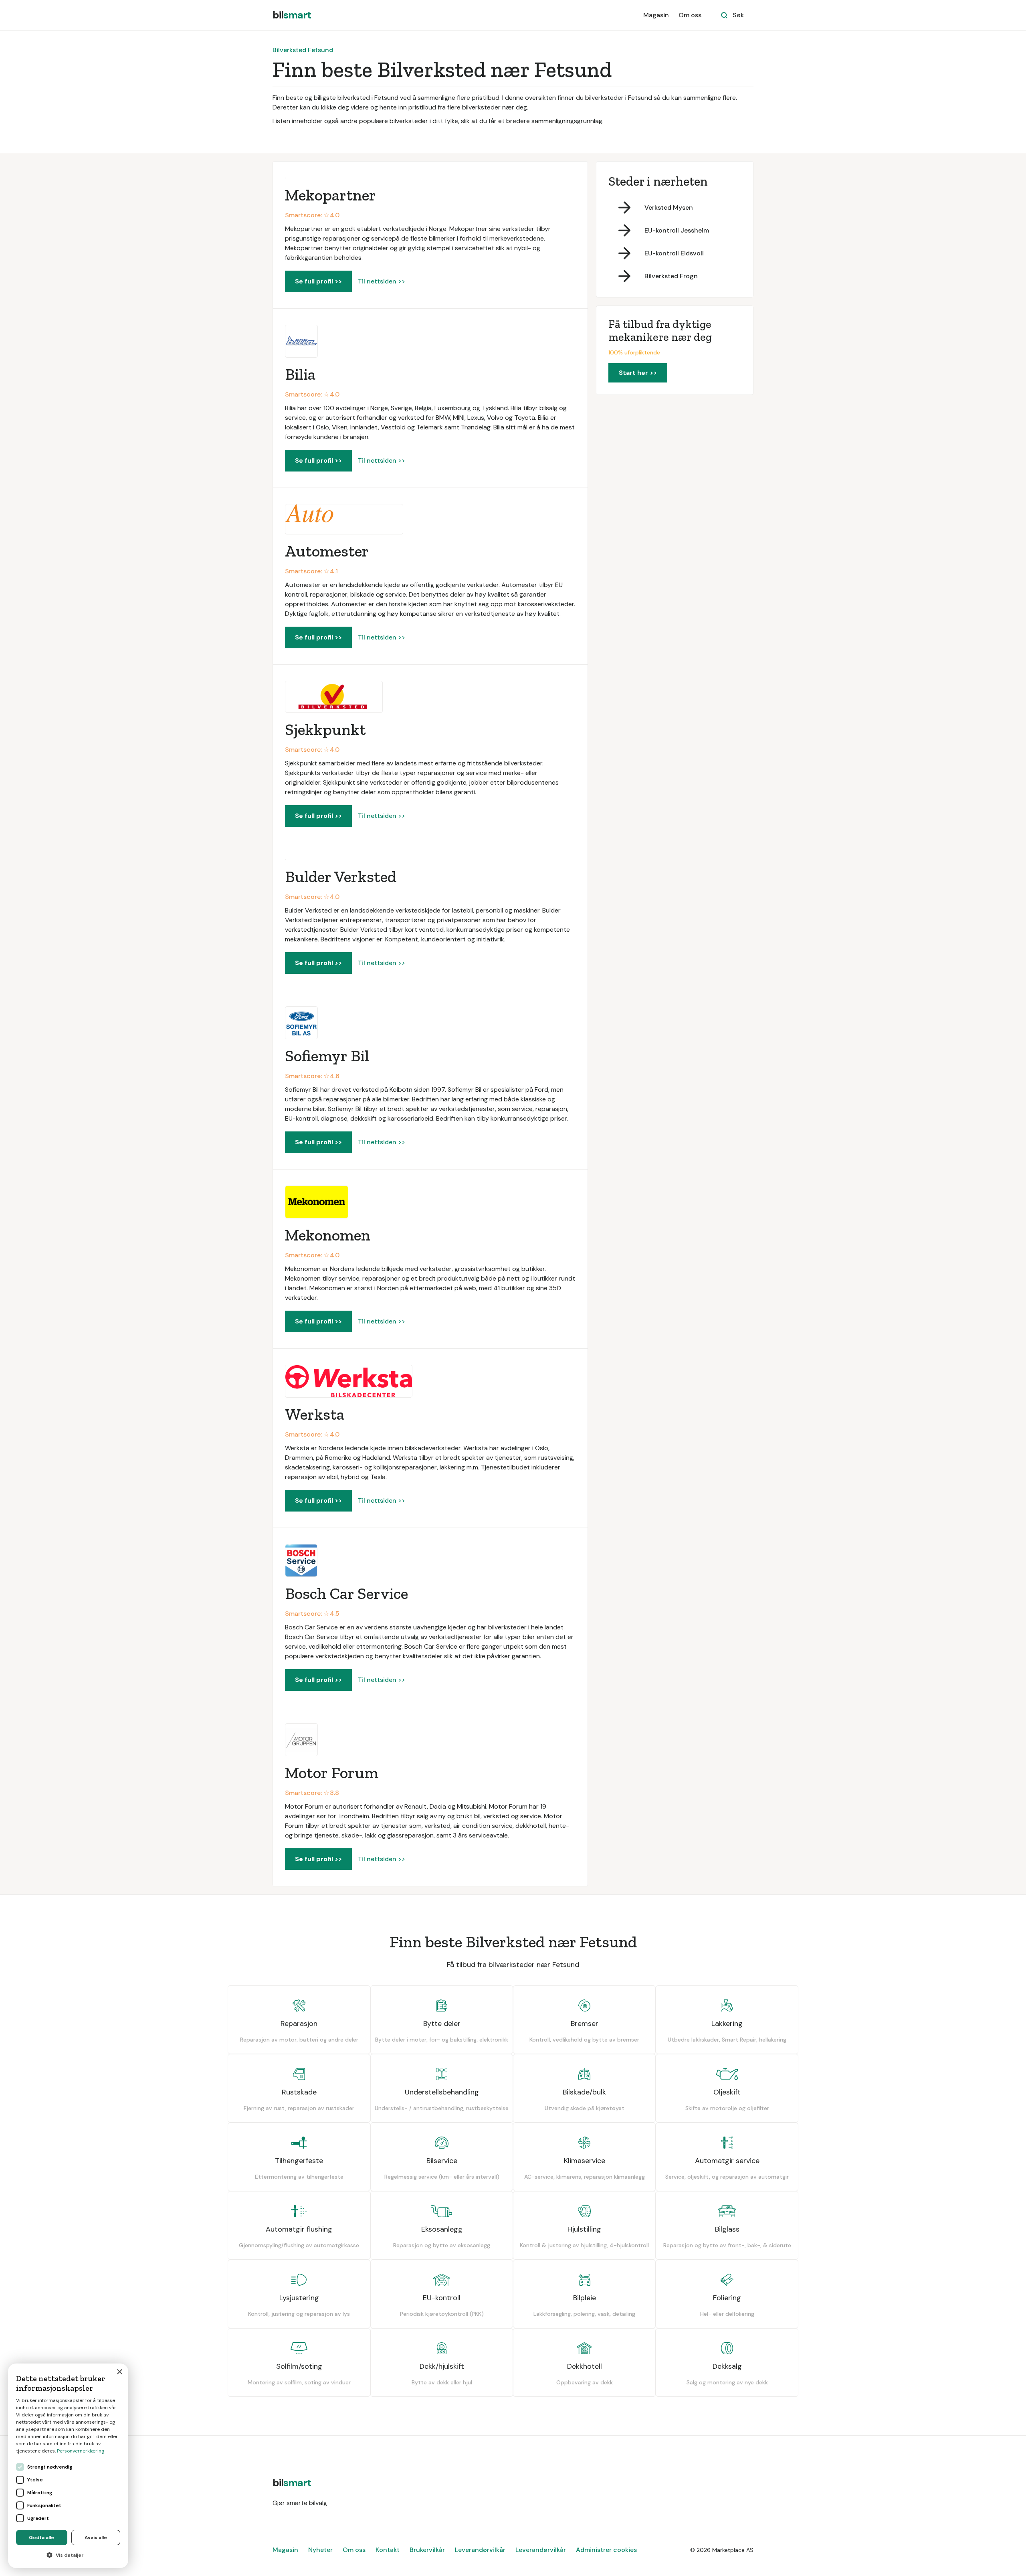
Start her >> (638, 373)
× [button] (119, 2372)
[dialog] (68, 2466)
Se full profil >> (318, 281)
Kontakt (388, 2550)
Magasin (656, 15)
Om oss (690, 15)
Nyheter (320, 2550)
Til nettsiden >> (382, 281)
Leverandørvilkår (480, 2550)
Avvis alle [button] (96, 2538)
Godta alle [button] (41, 2538)
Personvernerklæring (81, 2451)
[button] (68, 2555)
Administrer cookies (606, 2550)
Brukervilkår (427, 2550)
